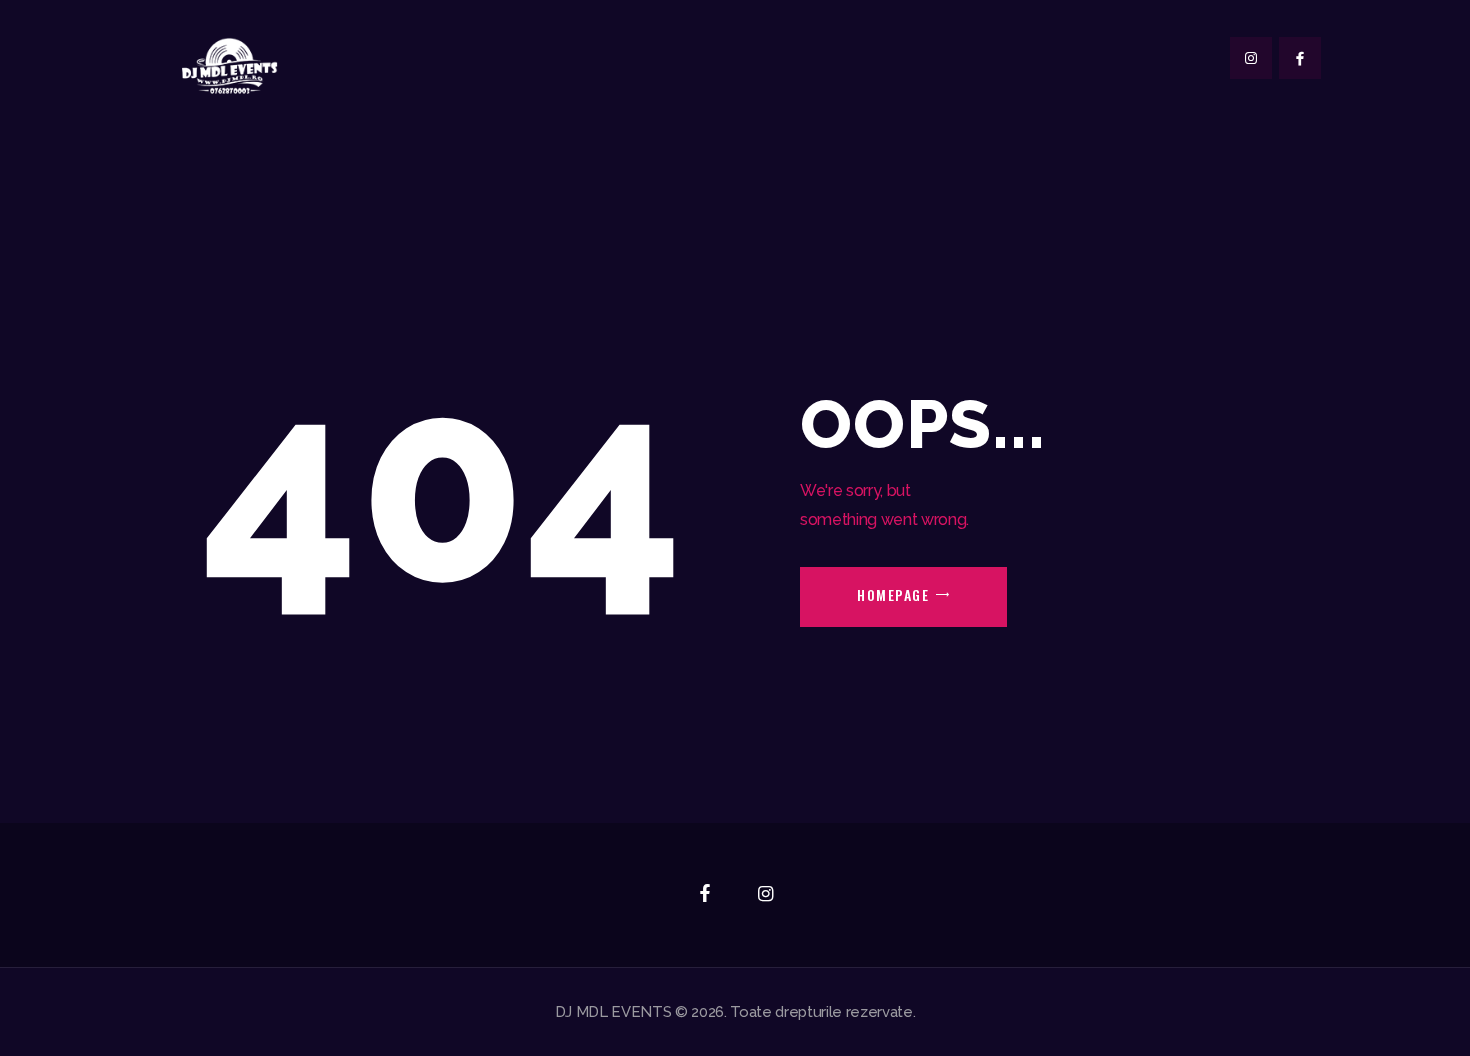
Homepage (893, 594)
